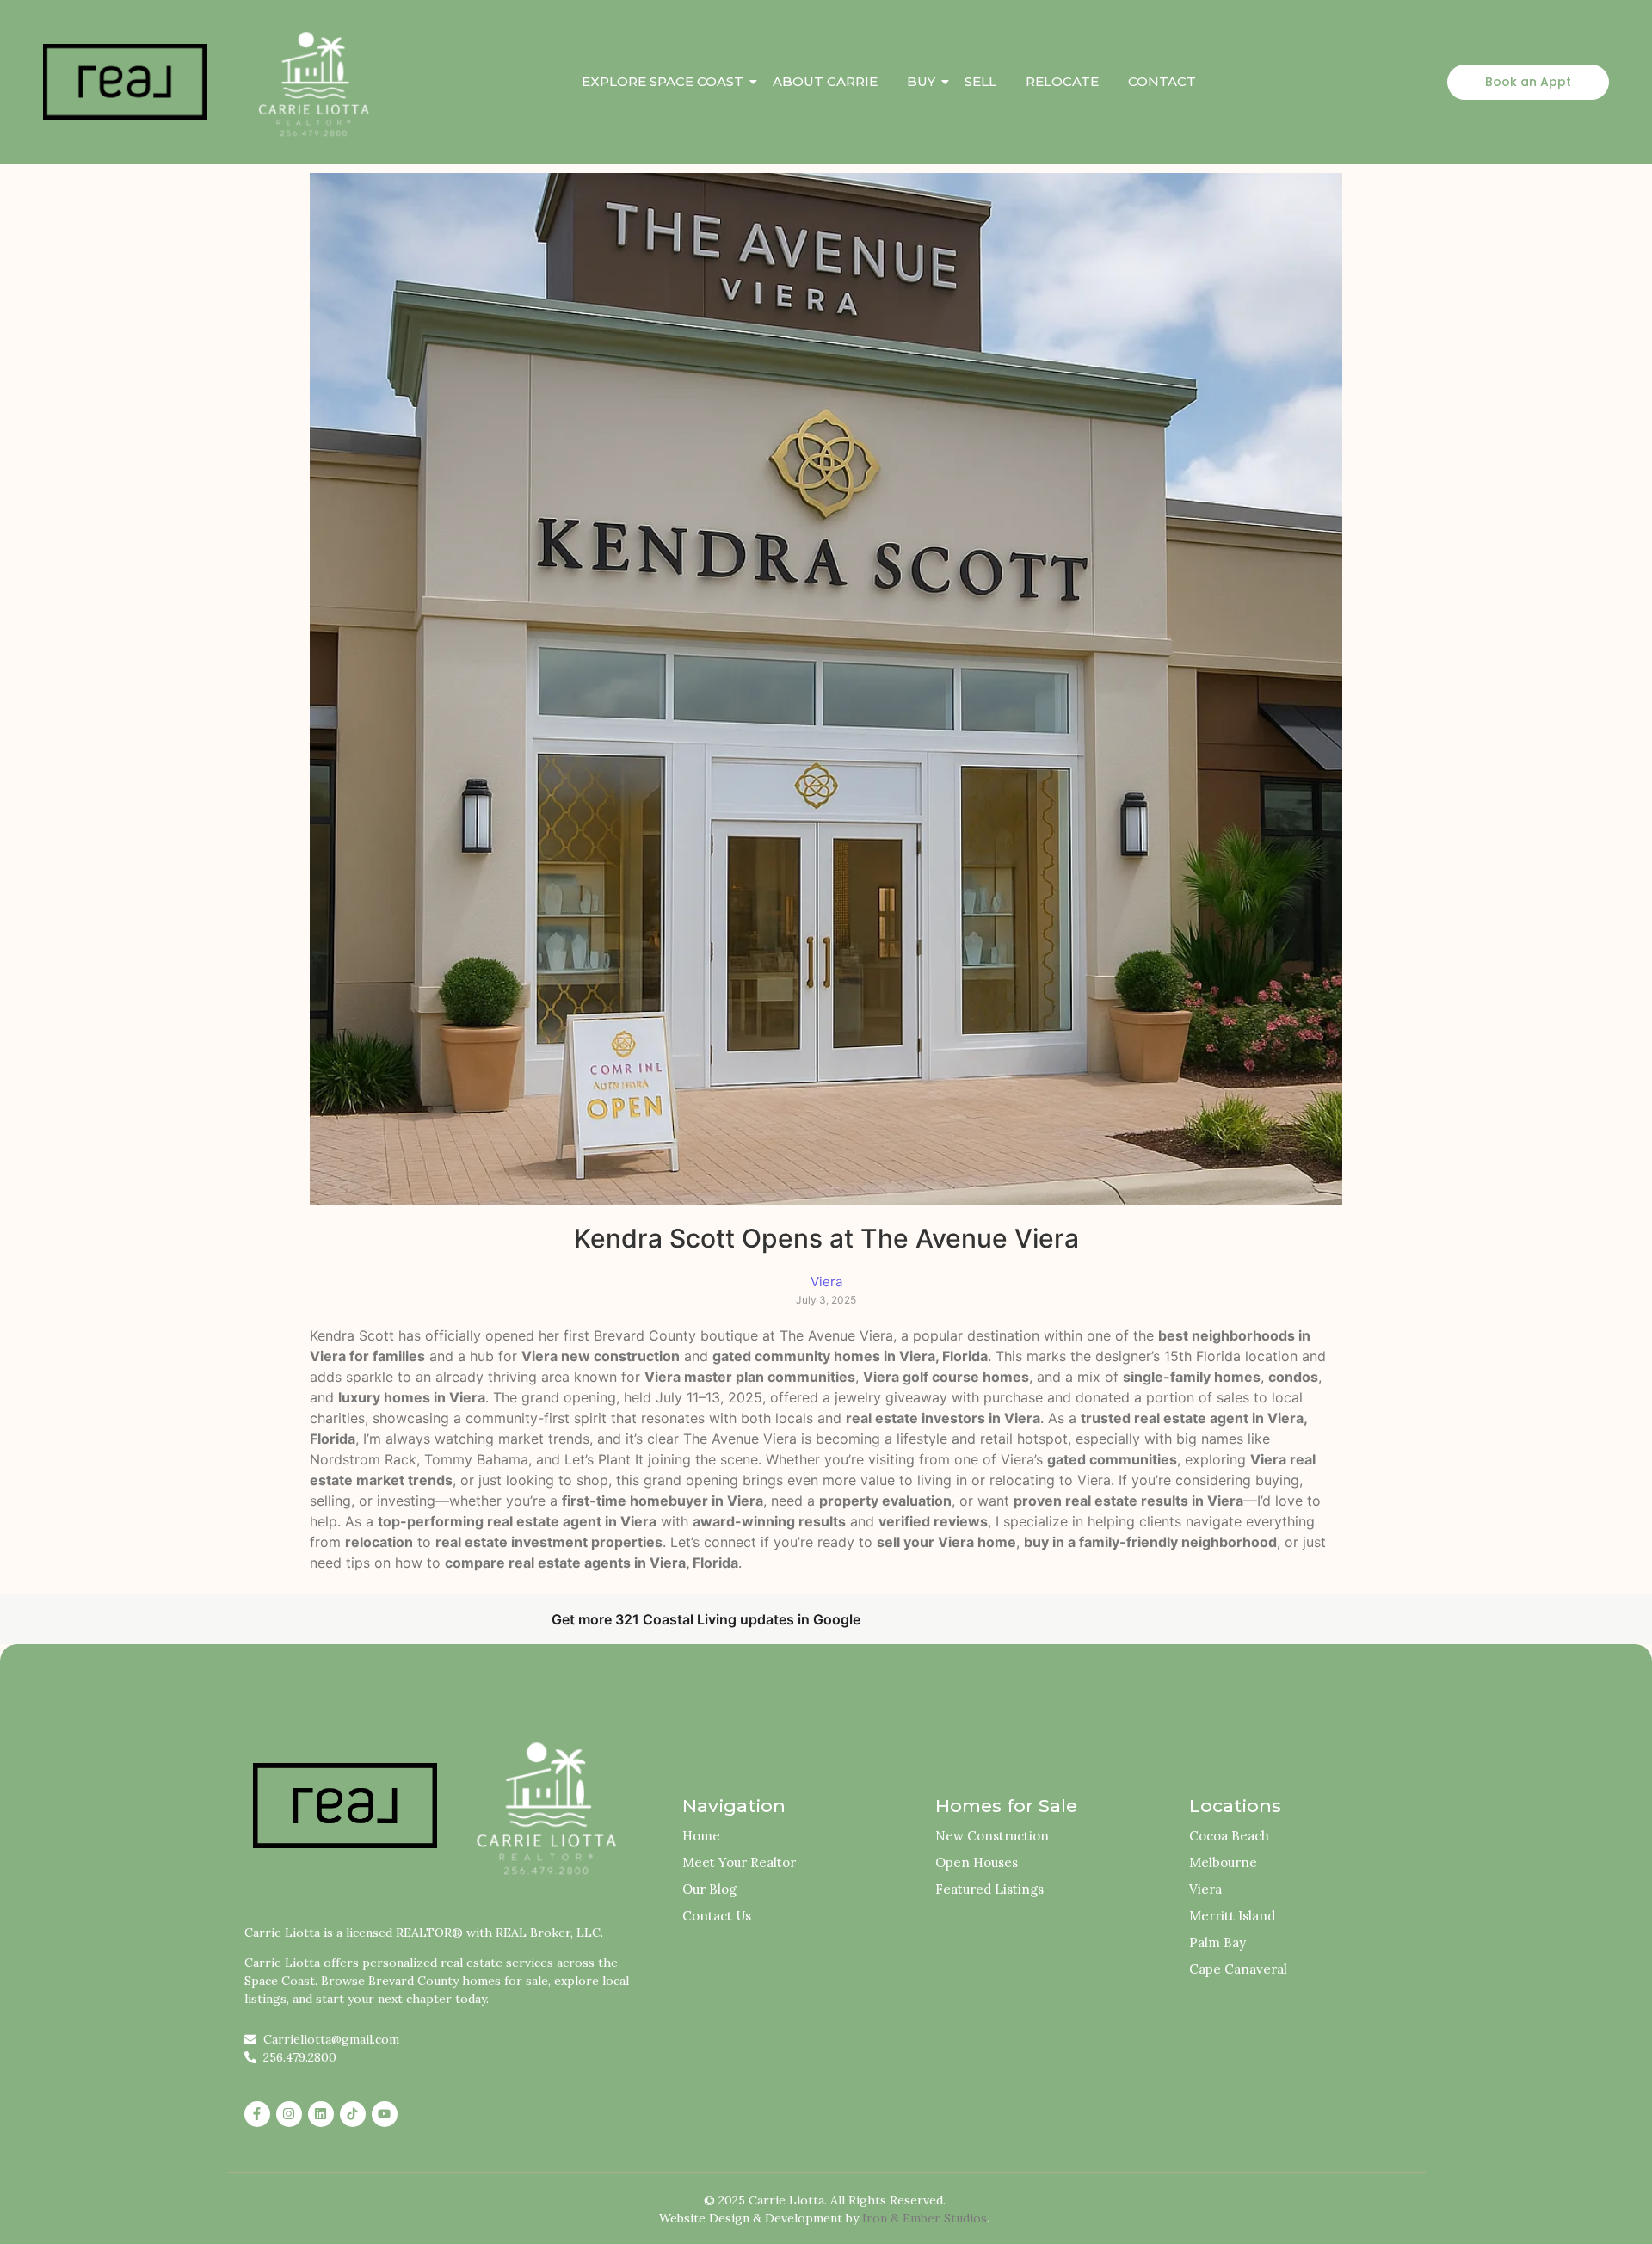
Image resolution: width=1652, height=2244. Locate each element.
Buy (921, 81)
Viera (1205, 1889)
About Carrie (825, 81)
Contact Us (717, 1916)
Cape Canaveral (1238, 1969)
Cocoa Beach (1229, 1836)
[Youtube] (385, 2114)
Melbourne (1223, 1862)
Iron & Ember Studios (925, 2218)
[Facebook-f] (257, 2114)
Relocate (1062, 81)
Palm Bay (1217, 1942)
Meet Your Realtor (739, 1862)
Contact (1162, 81)
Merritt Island (1232, 1916)
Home (701, 1836)
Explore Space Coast (663, 81)
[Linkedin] (321, 2114)
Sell (980, 81)
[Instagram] (289, 2114)
